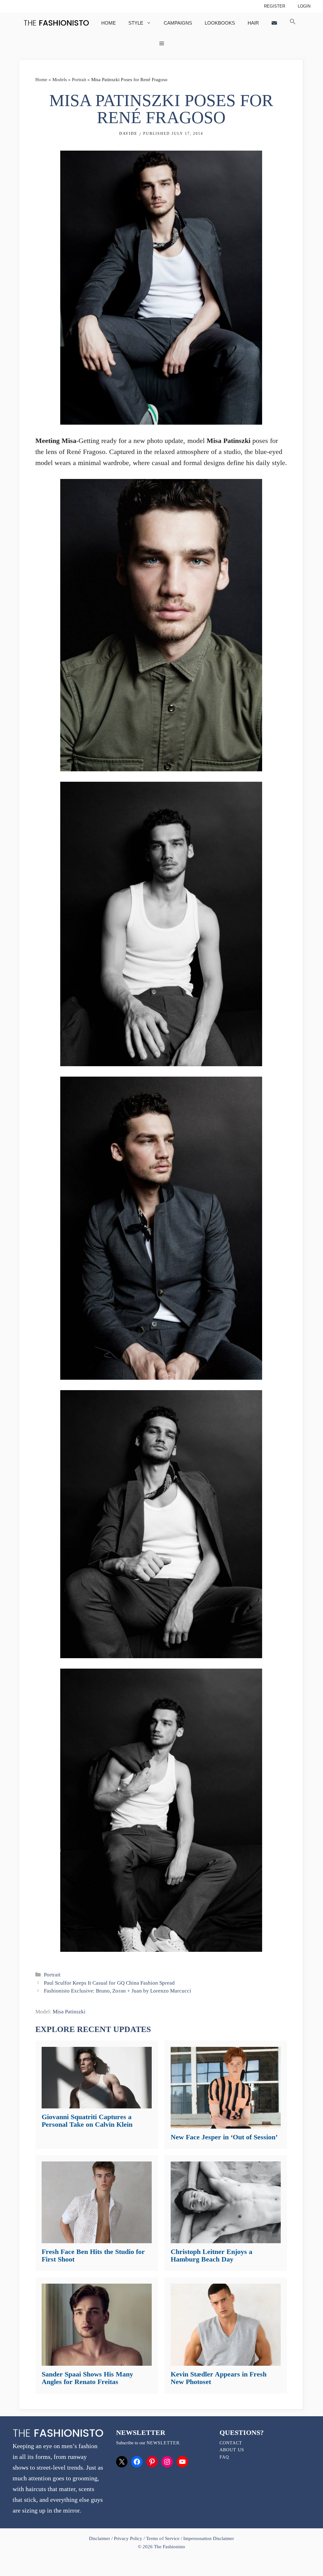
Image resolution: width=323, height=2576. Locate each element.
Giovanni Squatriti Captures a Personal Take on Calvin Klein (87, 2121)
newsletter (163, 2443)
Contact (231, 2443)
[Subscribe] (274, 23)
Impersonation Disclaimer (209, 2538)
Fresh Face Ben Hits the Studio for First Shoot (93, 2255)
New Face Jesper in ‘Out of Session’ (224, 2137)
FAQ (224, 2457)
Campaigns (178, 23)
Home (109, 23)
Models (60, 80)
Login (304, 6)
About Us (232, 2450)
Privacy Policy (128, 2538)
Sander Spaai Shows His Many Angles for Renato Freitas (87, 2378)
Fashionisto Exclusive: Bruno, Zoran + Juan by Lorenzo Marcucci (117, 1991)
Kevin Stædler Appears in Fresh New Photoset (219, 2378)
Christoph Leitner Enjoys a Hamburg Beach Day (211, 2255)
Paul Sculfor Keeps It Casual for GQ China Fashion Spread (109, 1983)
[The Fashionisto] (56, 23)
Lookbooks (220, 23)
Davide (128, 134)
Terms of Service (163, 2538)
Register (275, 6)
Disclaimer (100, 2538)
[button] (293, 23)
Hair (253, 23)
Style (136, 23)
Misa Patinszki (69, 2012)
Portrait (79, 80)
